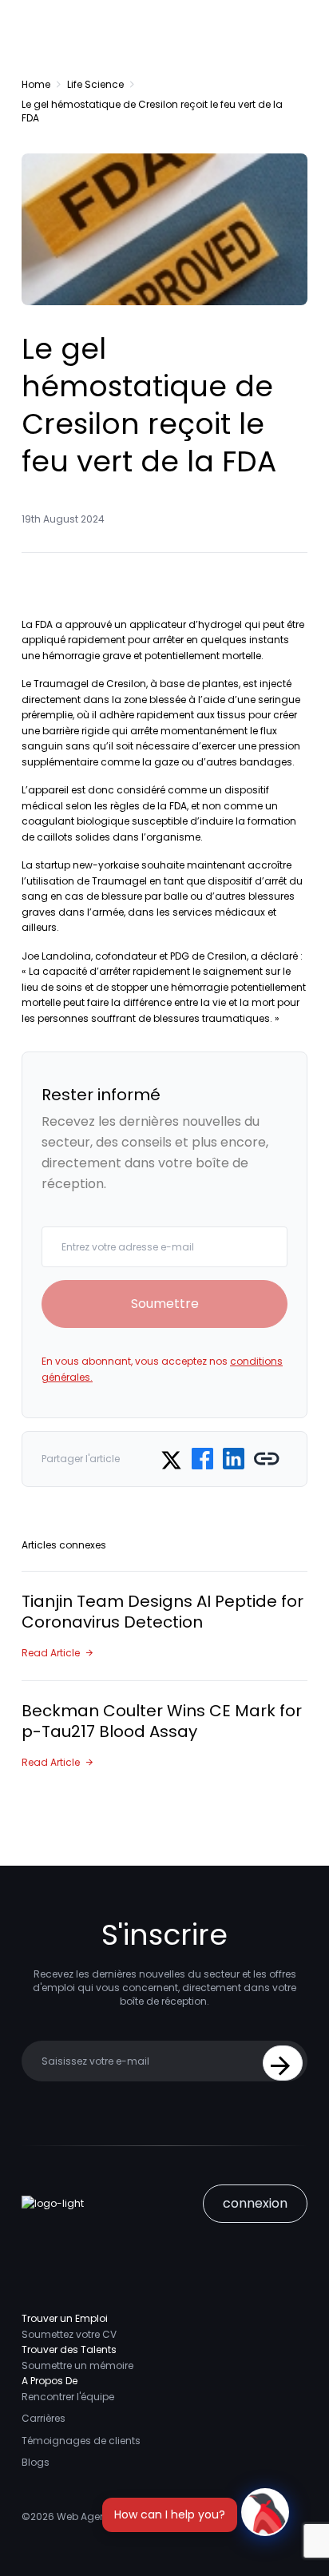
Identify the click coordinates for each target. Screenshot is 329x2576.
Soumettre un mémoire (77, 2365)
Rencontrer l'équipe (68, 2397)
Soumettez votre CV (69, 2334)
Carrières (44, 2418)
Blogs (36, 2462)
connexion (255, 2203)
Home (36, 84)
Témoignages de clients (81, 2441)
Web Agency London (107, 2516)
